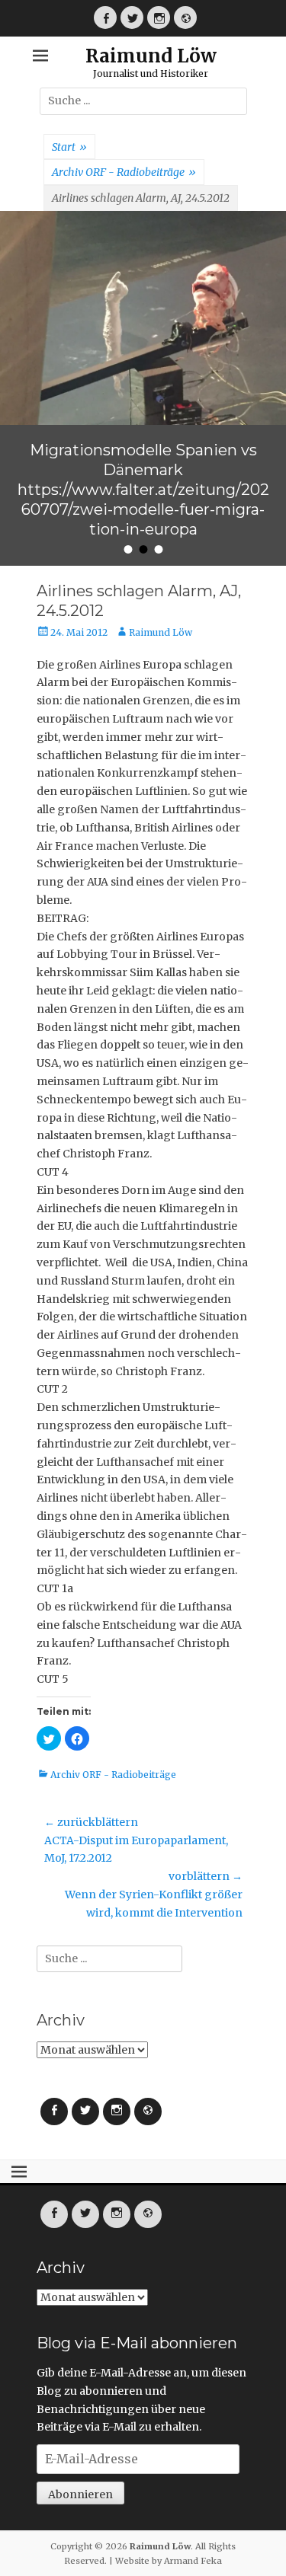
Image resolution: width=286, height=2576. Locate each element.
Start (69, 147)
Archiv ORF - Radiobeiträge (124, 172)
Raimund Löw (151, 56)
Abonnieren (80, 2380)
